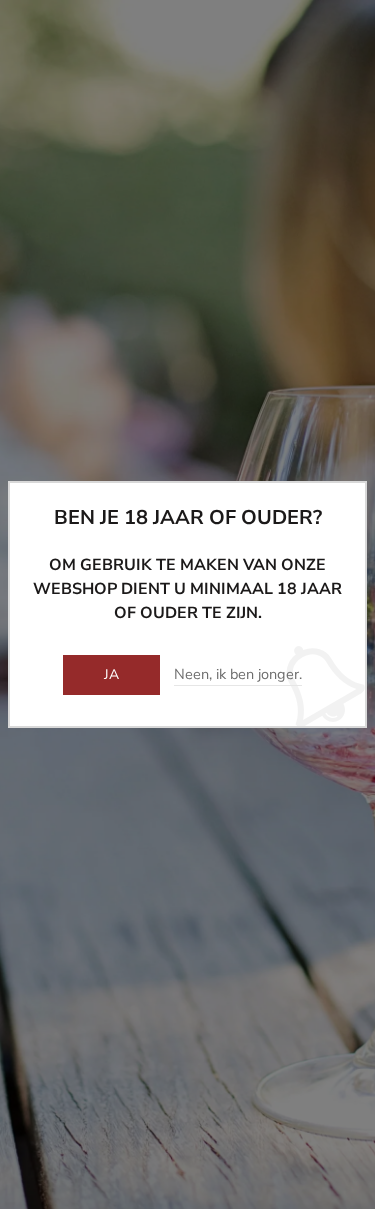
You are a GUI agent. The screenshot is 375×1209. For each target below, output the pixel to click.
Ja (112, 674)
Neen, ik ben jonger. (238, 675)
